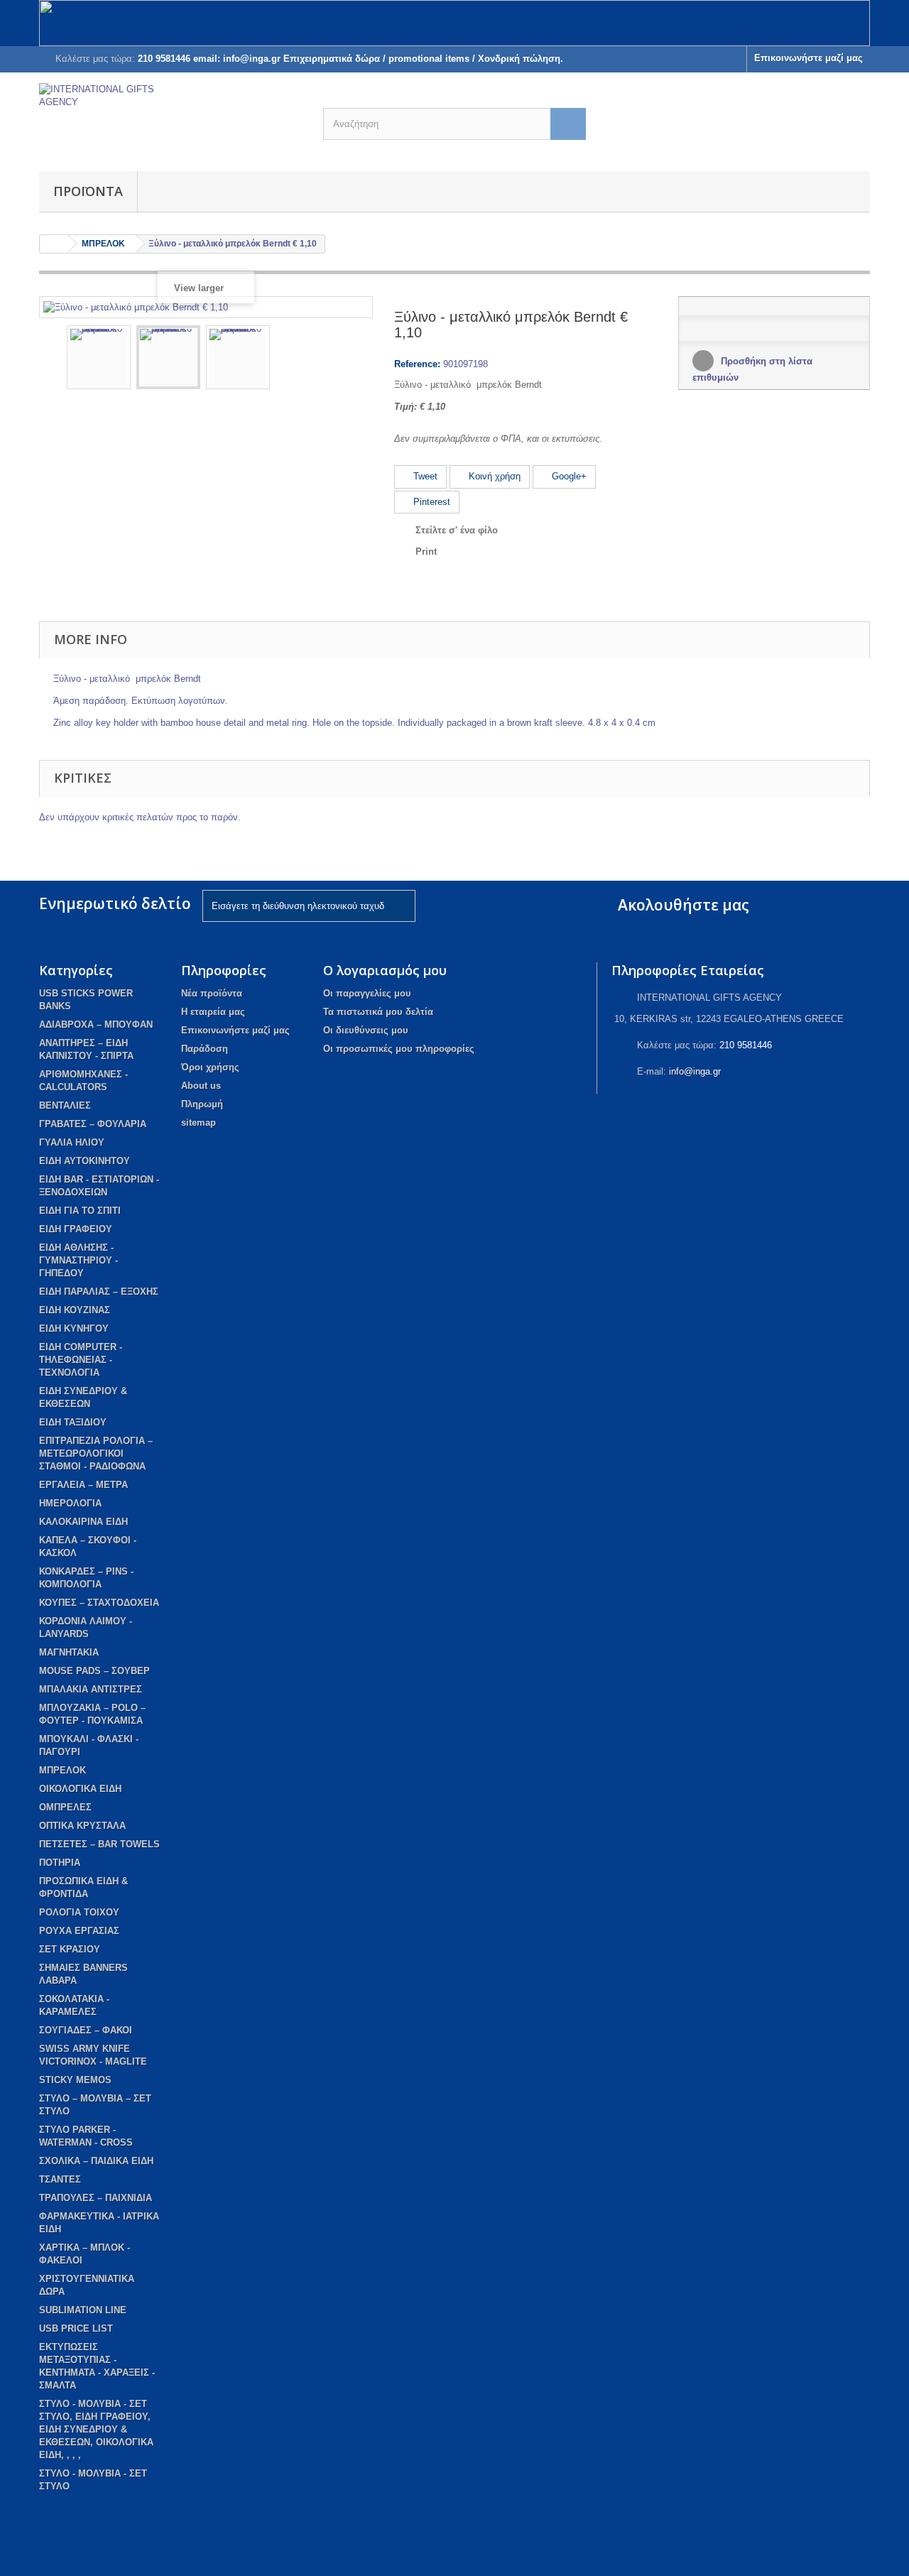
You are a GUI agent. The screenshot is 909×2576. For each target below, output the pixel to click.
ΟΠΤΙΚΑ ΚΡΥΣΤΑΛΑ (82, 1826)
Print (426, 551)
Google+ (568, 476)
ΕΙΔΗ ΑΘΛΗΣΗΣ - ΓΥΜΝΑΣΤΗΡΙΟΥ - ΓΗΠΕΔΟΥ (78, 1260)
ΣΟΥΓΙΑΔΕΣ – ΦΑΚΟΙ (86, 2030)
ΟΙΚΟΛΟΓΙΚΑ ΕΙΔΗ (80, 1789)
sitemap (198, 1123)
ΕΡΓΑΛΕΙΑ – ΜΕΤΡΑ (83, 1485)
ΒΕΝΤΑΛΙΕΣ (65, 1105)
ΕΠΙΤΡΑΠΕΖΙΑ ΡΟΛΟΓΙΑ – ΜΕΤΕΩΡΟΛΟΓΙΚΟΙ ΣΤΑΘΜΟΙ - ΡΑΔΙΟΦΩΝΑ (96, 1453)
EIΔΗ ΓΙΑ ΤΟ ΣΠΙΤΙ (80, 1211)
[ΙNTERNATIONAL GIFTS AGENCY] (170, 118)
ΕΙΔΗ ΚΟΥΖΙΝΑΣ (75, 1310)
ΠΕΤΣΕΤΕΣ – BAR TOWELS (99, 1844)
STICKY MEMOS (75, 2080)
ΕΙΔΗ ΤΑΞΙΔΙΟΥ (73, 1422)
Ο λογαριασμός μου (385, 970)
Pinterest (430, 502)
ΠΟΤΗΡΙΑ (60, 1863)
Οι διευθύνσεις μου (366, 1030)
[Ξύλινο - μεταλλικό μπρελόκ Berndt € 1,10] (99, 357)
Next (352, 359)
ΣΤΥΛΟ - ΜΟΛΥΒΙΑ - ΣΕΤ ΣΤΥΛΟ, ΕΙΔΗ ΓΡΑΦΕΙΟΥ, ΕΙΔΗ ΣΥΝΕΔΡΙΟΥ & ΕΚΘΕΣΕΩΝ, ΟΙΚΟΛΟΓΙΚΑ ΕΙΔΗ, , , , (96, 2429)
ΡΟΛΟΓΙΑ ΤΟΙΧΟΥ (79, 1912)
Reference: (417, 364)
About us (201, 1086)
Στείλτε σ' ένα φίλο (457, 530)
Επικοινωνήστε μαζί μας (809, 58)
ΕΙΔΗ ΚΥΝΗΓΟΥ (74, 1328)
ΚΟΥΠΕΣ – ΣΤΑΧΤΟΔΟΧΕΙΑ (99, 1603)
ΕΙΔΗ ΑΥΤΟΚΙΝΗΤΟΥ (85, 1161)
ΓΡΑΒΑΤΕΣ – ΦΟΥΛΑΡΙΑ (93, 1124)
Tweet (424, 476)
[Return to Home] (54, 244)
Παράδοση (205, 1049)
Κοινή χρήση (493, 476)
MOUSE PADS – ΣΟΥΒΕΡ (94, 1671)
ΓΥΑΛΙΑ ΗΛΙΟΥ (72, 1142)
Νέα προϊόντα (212, 993)
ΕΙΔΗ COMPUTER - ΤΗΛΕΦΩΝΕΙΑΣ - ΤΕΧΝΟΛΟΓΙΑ (81, 1360)
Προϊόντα (88, 191)
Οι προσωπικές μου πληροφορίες (399, 1049)
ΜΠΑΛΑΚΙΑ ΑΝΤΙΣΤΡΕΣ (91, 1689)
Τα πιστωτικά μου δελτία (378, 1012)
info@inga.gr (695, 1071)
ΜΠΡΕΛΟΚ (62, 1770)
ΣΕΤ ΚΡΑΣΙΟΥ (70, 1949)
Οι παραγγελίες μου (367, 993)
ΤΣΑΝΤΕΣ (60, 2179)
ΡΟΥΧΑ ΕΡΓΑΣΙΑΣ (79, 1931)
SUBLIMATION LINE (83, 2310)
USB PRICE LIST (76, 2328)
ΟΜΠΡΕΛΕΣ (65, 1807)
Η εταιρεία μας (213, 1012)
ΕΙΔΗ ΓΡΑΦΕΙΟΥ (76, 1229)
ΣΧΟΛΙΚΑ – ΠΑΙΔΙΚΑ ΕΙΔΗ (96, 2161)
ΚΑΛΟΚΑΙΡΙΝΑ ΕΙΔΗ (83, 1522)
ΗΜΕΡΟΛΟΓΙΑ (70, 1503)
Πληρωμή (202, 1104)
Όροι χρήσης (210, 1067)
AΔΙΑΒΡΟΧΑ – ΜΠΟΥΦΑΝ (96, 1025)
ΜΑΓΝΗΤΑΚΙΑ (69, 1652)
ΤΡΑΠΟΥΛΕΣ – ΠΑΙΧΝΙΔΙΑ (96, 2198)
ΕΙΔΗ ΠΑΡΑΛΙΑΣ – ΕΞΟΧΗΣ (99, 1292)
